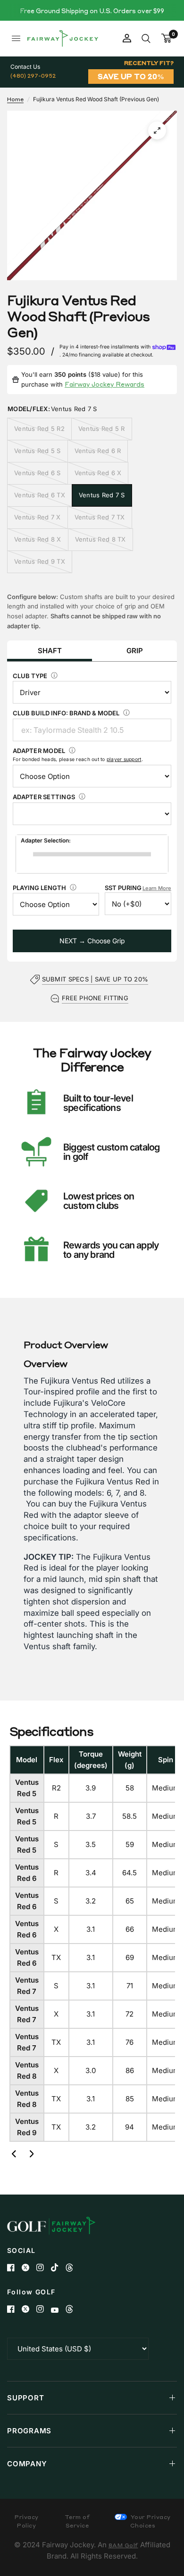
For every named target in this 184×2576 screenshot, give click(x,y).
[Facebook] (14, 2268)
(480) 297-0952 (33, 76)
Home (15, 99)
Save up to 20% (131, 76)
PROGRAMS (29, 2431)
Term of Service (77, 2521)
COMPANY (27, 2464)
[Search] (146, 38)
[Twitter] (29, 2268)
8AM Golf (123, 2545)
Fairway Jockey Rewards (105, 384)
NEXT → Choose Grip (92, 941)
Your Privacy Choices (150, 2521)
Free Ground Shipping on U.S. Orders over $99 (92, 11)
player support (124, 759)
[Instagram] (44, 2268)
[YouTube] (58, 2310)
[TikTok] (58, 2268)
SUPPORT (25, 2398)
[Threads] (73, 2268)
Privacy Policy (27, 2521)
